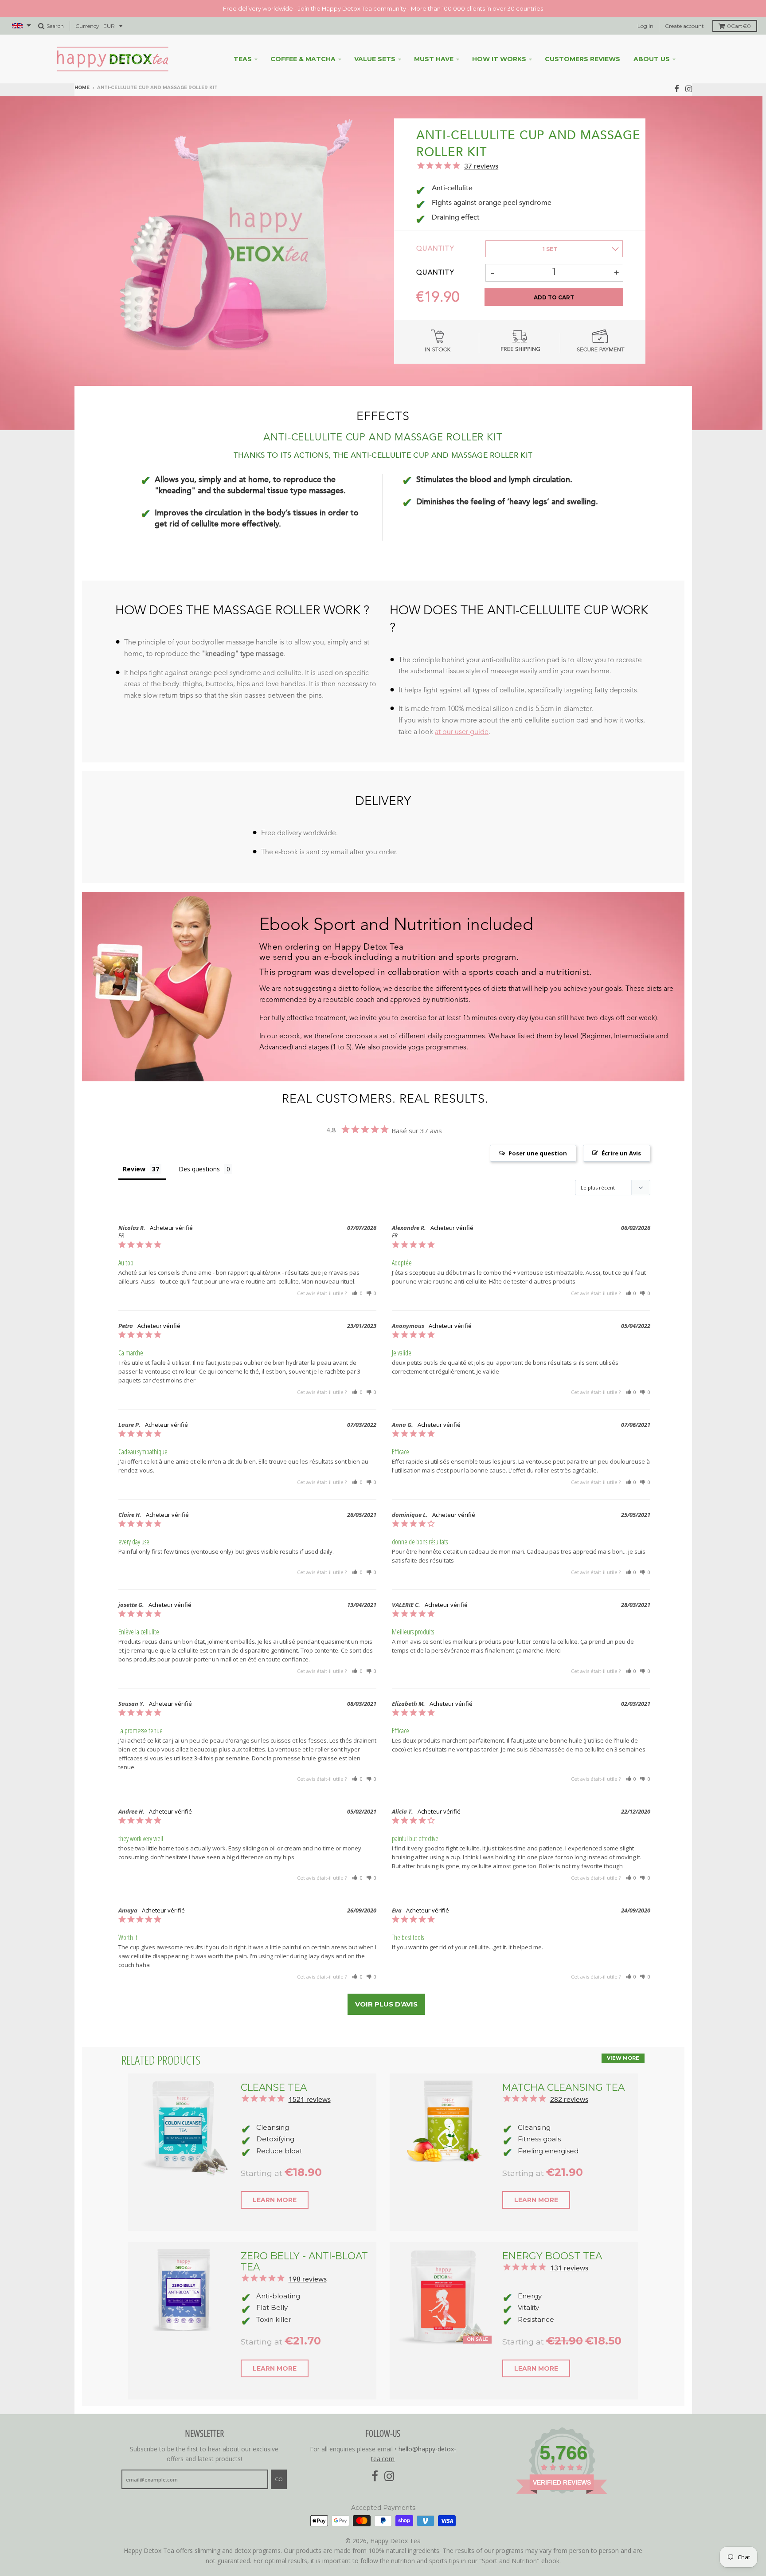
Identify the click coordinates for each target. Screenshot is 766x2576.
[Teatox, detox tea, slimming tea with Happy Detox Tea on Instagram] (689, 88)
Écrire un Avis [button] (621, 1153)
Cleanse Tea (274, 2087)
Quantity (435, 249)
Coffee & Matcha (303, 59)
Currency (87, 26)
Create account (684, 26)
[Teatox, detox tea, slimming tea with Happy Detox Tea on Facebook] (677, 88)
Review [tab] (134, 1169)
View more (623, 2058)
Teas (243, 59)
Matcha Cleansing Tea (563, 2087)
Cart (739, 26)
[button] (357, 1293)
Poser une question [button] (538, 1153)
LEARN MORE (275, 2200)
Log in (645, 26)
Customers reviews (582, 59)
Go (279, 2479)
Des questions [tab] (199, 1169)
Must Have (434, 59)
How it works (499, 59)
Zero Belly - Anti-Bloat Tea (304, 2261)
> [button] (386, 2004)
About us (652, 59)
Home (82, 88)
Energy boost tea (552, 2256)
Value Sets (375, 59)
